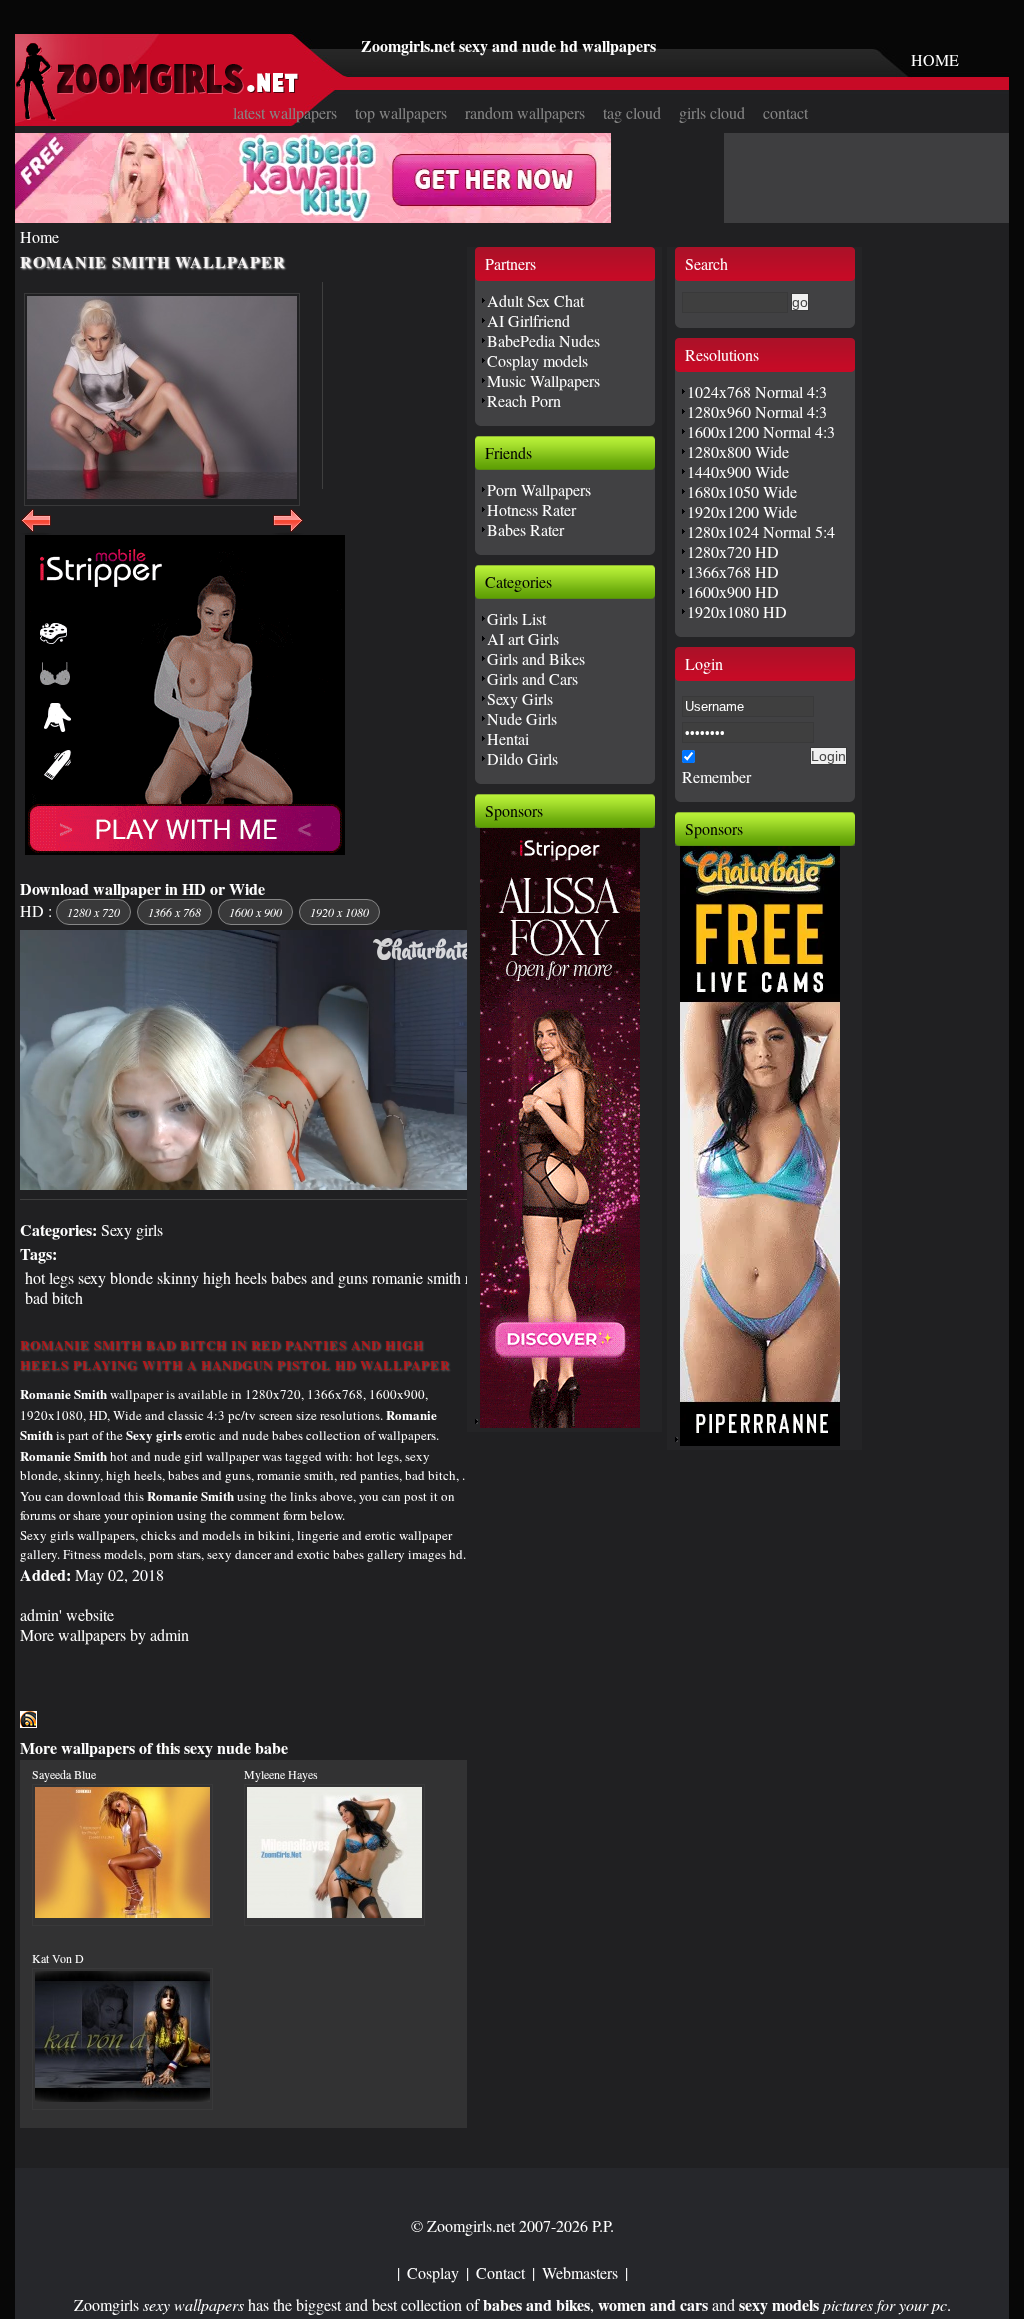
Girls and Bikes (536, 658)
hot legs (49, 1277)
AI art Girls (523, 638)
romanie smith (416, 1277)
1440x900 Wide (738, 471)
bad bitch (54, 1297)
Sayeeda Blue (64, 1774)
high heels (235, 1277)
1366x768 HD (733, 571)
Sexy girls (132, 1229)
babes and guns (319, 1277)
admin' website (67, 1614)
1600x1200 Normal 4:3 (761, 431)
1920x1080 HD (737, 611)
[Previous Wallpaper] (36, 531)
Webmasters (580, 2272)
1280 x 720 (93, 912)
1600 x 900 (255, 912)
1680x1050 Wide (742, 491)
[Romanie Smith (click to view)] (162, 399)
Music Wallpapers (543, 380)
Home (39, 236)
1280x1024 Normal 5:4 (761, 531)
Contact (500, 2272)
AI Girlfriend (528, 320)
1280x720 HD (733, 551)
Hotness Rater (531, 509)
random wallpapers (525, 112)
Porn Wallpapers (539, 489)
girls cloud (712, 112)
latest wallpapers (285, 112)
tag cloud (632, 112)
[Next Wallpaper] (288, 531)
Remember (716, 776)
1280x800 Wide (738, 451)
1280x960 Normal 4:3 (757, 411)
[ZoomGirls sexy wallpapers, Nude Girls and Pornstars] (157, 114)
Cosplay (433, 2272)
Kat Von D (58, 1958)
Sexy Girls (520, 698)
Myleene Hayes (281, 1774)
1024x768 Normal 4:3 (757, 391)
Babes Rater (525, 529)
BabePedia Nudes (543, 340)
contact (785, 112)
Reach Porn (524, 400)
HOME (935, 59)
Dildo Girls (522, 758)
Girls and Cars (532, 678)
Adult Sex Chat (535, 300)
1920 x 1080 (339, 912)
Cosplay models (537, 360)
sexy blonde (115, 1277)
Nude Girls (522, 718)
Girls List (516, 618)
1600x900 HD (733, 591)
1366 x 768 (174, 912)
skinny (178, 1277)
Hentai (508, 738)
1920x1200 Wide (742, 511)
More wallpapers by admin (104, 1634)
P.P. (603, 2225)
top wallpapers (401, 112)
